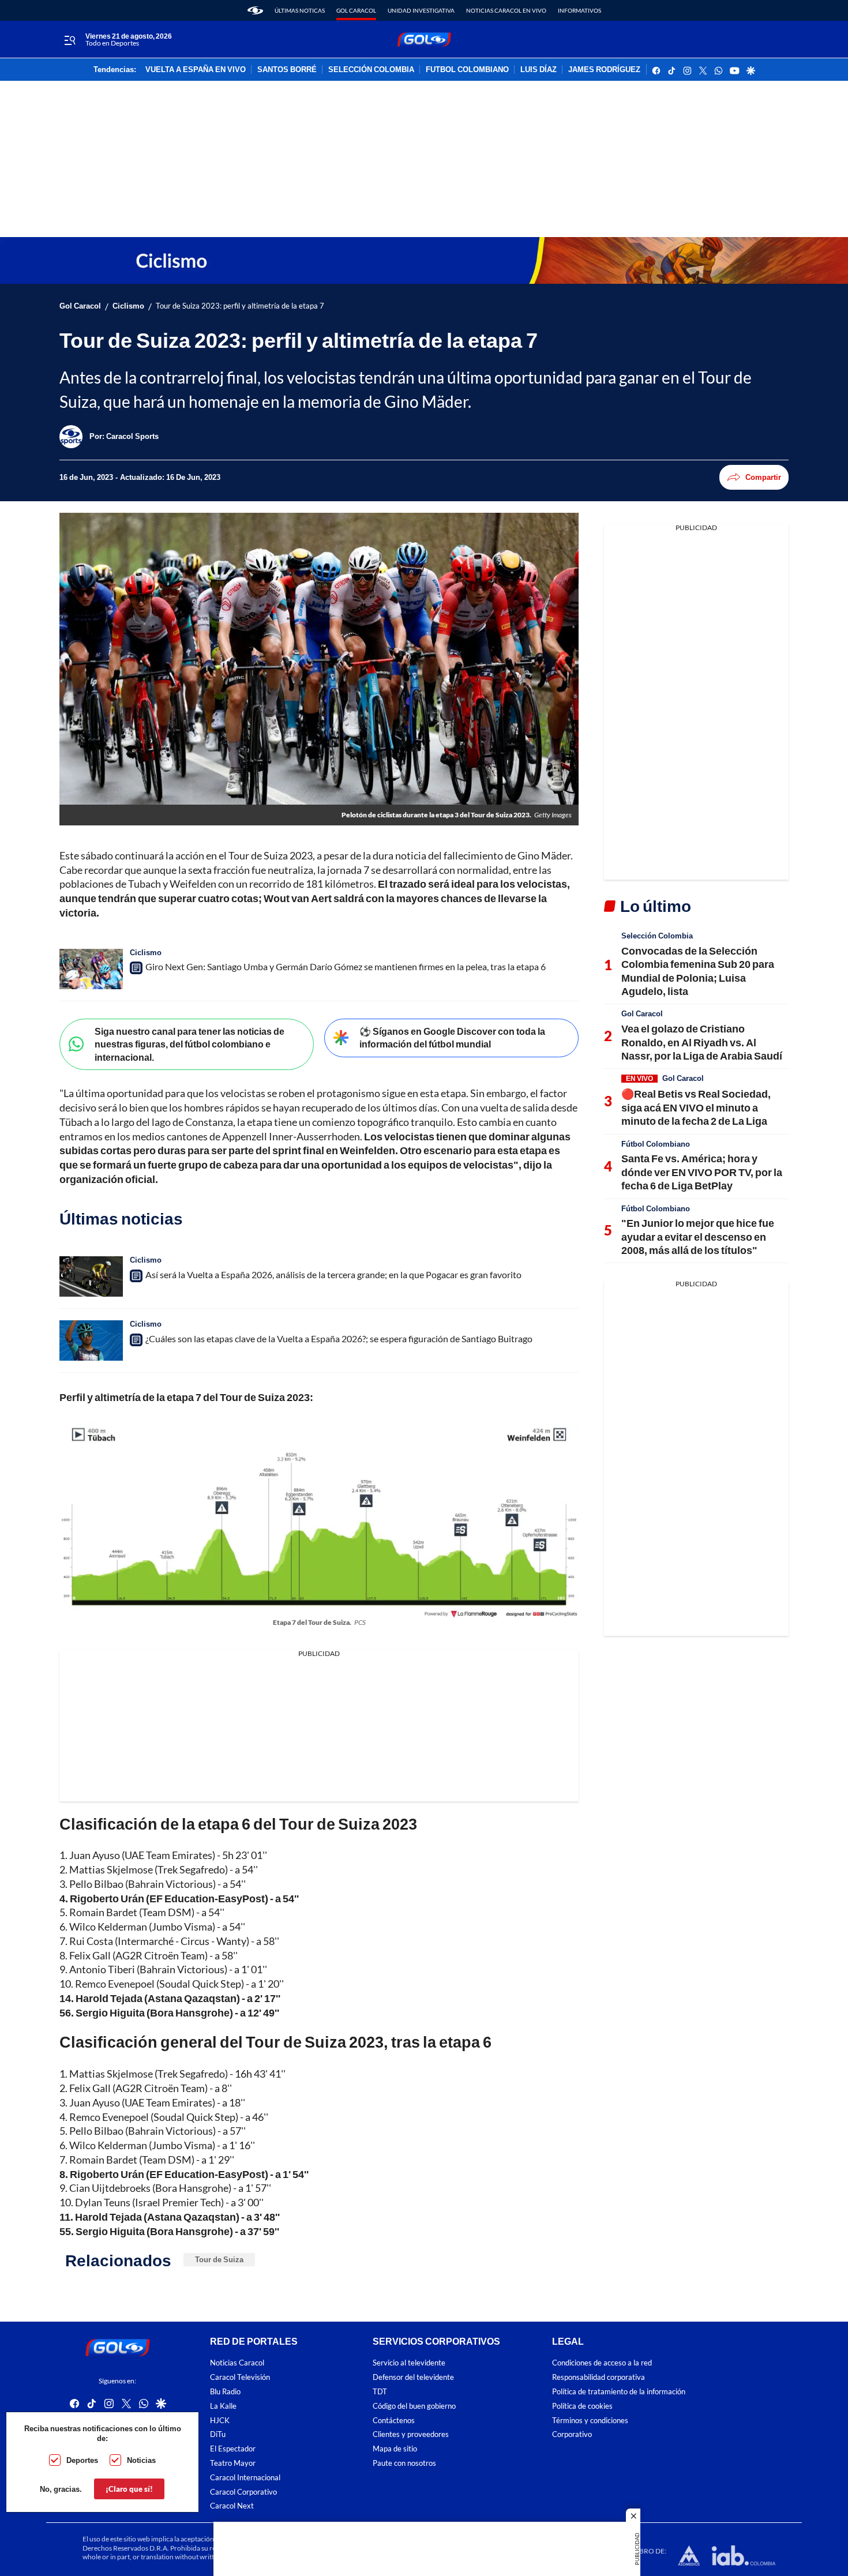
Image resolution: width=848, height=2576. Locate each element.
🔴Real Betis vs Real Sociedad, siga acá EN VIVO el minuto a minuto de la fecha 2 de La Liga (696, 1107)
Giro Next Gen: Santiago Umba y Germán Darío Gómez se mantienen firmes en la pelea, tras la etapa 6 (346, 966)
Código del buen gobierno (414, 2406)
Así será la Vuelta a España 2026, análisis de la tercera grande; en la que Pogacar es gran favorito (333, 1274)
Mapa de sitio (395, 2449)
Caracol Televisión (240, 2377)
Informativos (579, 10)
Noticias (141, 2460)
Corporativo (572, 2434)
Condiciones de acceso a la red (602, 2363)
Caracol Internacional (245, 2478)
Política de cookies (582, 2406)
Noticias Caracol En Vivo (506, 10)
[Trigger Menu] (70, 40)
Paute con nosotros (404, 2463)
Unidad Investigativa (421, 10)
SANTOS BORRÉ (287, 70)
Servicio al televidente (409, 2363)
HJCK (220, 2421)
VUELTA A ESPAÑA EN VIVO (196, 70)
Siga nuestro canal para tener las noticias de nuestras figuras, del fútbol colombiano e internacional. (190, 1044)
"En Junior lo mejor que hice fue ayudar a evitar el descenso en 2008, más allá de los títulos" (698, 1236)
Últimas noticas (300, 10)
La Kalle (223, 2406)
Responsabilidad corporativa (599, 2377)
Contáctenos (394, 2421)
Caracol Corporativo (243, 2492)
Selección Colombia (657, 936)
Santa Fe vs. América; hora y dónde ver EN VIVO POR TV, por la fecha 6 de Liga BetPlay (702, 1172)
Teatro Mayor (233, 2463)
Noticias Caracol (237, 2363)
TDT (380, 2392)
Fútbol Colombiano (656, 1144)
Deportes (82, 2460)
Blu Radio (225, 2392)
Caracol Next (232, 2506)
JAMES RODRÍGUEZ (604, 70)
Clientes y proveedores (411, 2434)
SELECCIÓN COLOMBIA (371, 70)
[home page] (255, 10)
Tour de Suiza (219, 2259)
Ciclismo (128, 306)
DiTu (218, 2434)
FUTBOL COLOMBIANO (467, 70)
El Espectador (233, 2449)
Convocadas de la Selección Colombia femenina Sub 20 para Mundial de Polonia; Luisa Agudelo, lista (698, 971)
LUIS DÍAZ (539, 70)
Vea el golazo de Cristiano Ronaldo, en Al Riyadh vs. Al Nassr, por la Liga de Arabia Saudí (702, 1042)
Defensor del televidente (413, 2377)
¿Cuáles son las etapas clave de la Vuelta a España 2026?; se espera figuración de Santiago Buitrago (339, 1338)
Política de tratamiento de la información (619, 2392)
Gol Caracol (356, 10)
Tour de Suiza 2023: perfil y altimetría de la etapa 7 (240, 306)
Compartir (763, 477)
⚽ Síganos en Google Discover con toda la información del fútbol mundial (452, 1038)
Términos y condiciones (590, 2421)
